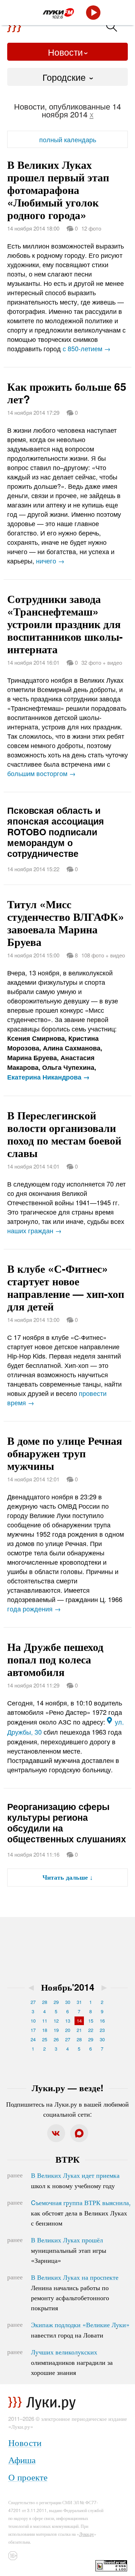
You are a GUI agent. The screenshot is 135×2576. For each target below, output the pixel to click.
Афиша (22, 2459)
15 (91, 2021)
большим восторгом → (41, 773)
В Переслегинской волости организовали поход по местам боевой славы (64, 1134)
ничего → (50, 561)
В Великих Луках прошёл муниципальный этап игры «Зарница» (69, 2250)
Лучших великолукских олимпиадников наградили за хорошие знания (72, 2362)
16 (102, 2021)
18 (45, 2030)
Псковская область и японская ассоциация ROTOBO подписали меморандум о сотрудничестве (56, 832)
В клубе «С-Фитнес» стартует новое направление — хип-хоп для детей (66, 1287)
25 (45, 2039)
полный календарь (68, 139)
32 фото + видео (102, 662)
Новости (65, 52)
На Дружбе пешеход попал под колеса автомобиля (55, 1659)
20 (68, 2030)
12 (56, 2021)
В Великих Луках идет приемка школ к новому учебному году (75, 2180)
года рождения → (34, 1609)
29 (56, 2002)
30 (68, 2002)
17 (33, 2030)
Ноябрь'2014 (68, 1987)
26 (56, 2039)
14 (79, 2021)
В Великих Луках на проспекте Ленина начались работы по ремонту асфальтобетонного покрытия (75, 2292)
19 (56, 2030)
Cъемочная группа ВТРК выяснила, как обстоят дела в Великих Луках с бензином (81, 2213)
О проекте (28, 2477)
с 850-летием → (87, 348)
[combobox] (67, 77)
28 (45, 2002)
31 (79, 2002)
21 (79, 2030)
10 (33, 2021)
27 (33, 2002)
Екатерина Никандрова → (48, 1077)
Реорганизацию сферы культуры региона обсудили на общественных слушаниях (67, 1823)
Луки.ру (87, 2534)
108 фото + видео (103, 955)
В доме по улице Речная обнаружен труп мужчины (65, 1453)
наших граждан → (34, 1230)
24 (33, 2039)
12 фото (91, 228)
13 (68, 2021)
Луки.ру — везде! (67, 2088)
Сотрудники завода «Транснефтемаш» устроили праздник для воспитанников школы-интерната (65, 624)
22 (91, 2030)
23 (102, 2030)
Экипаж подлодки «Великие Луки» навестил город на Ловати (80, 2330)
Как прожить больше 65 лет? (67, 393)
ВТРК (67, 2159)
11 (45, 2021)
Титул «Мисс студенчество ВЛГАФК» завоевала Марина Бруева (66, 923)
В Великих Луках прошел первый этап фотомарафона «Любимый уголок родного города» (58, 189)
